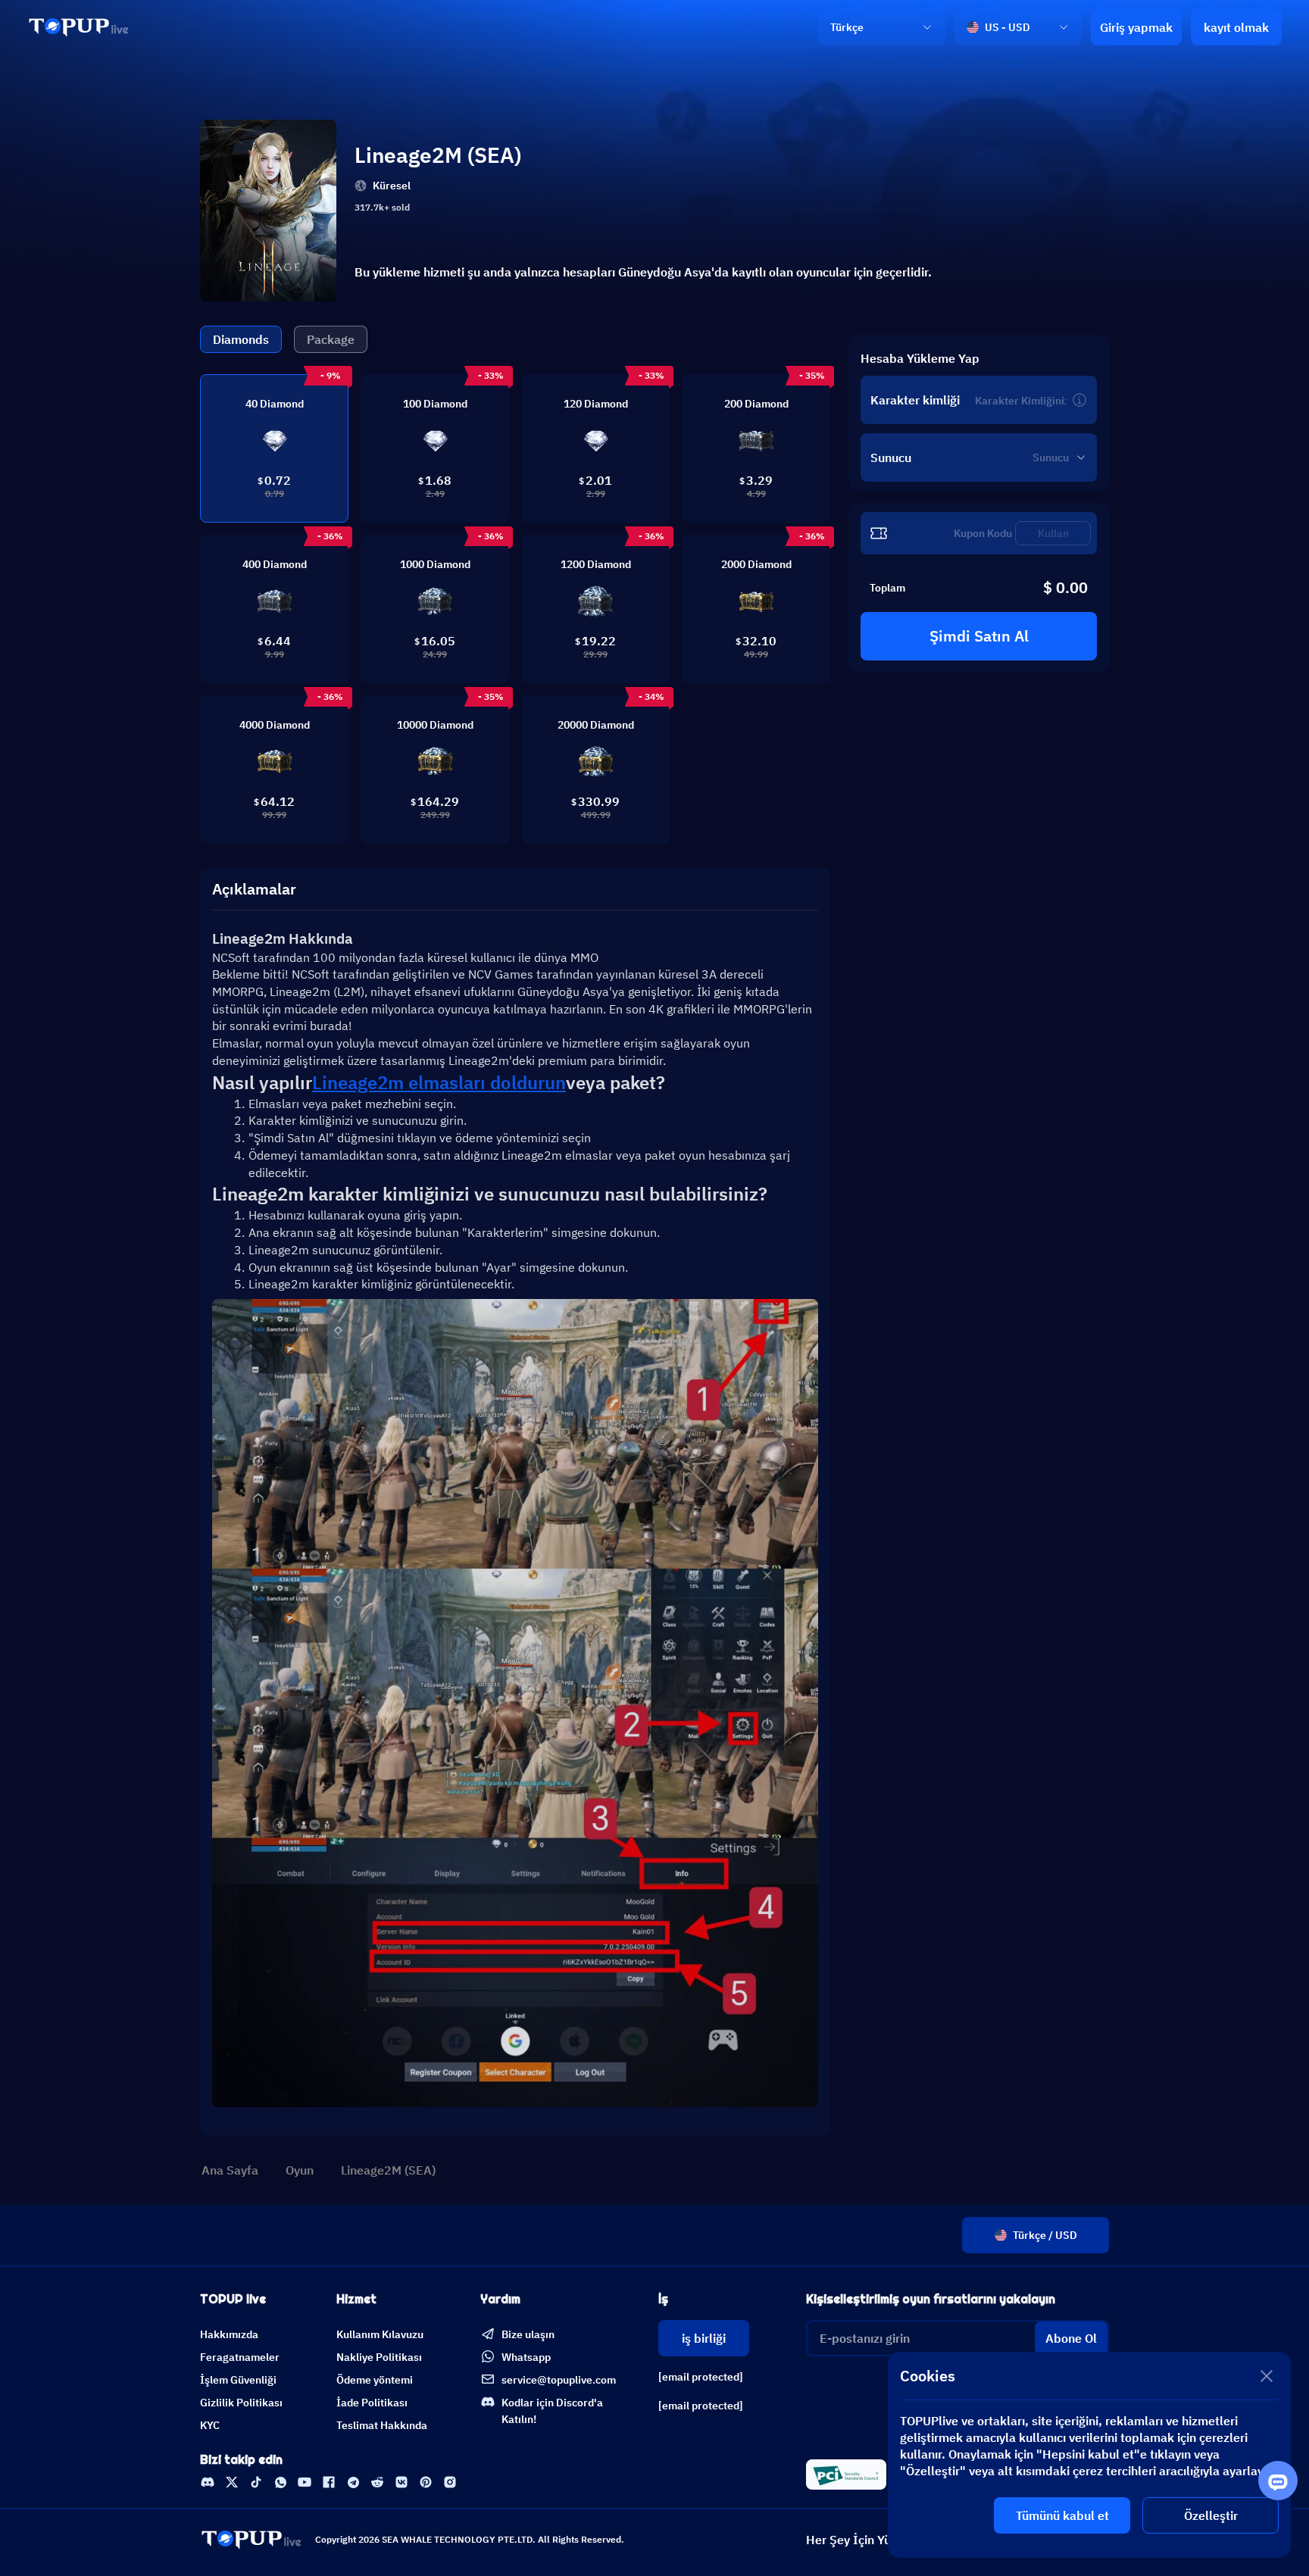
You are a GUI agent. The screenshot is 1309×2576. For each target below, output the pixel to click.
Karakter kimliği (915, 400)
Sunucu (891, 457)
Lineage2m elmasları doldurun (439, 1082)
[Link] (79, 27)
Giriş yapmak (1136, 27)
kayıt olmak (1236, 27)
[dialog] (1089, 2455)
